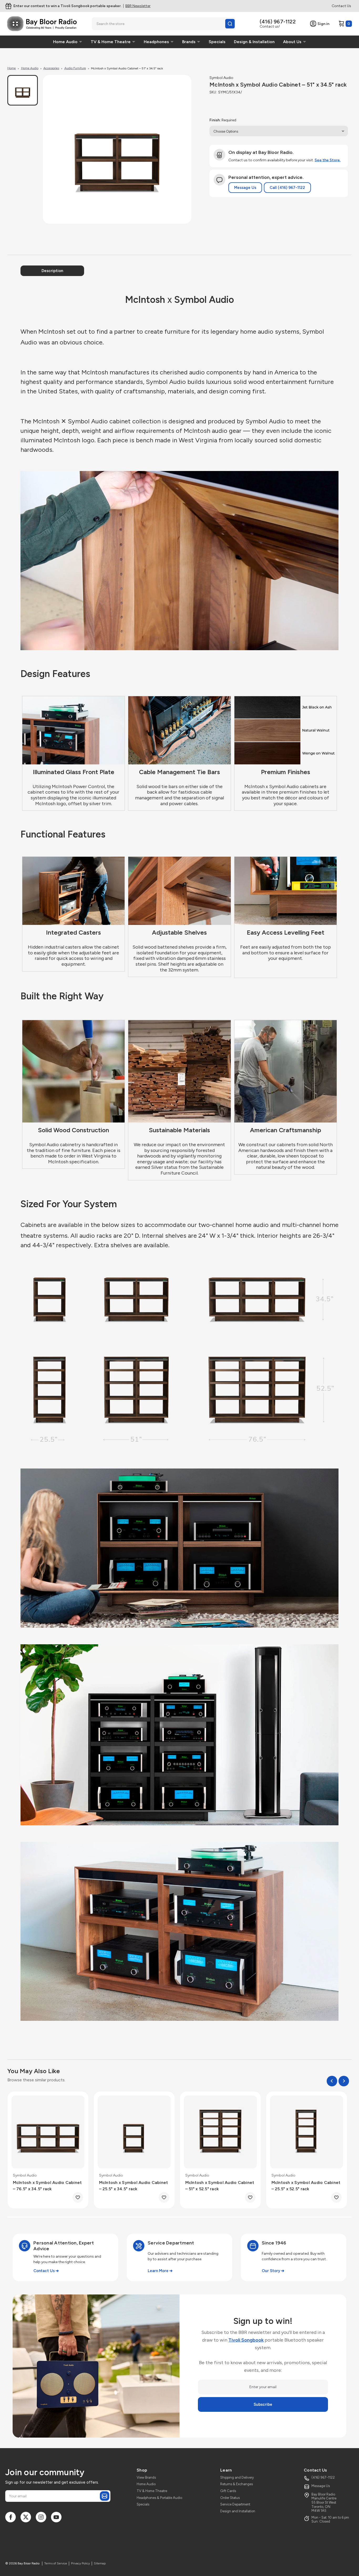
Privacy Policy (80, 2563)
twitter (26, 2517)
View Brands (146, 2477)
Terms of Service (56, 2563)
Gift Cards (228, 2491)
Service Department (235, 2504)
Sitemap (100, 2563)
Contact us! (270, 26)
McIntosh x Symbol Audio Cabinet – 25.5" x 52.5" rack (306, 2186)
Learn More (158, 2271)
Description (52, 271)
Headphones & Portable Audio (159, 2498)
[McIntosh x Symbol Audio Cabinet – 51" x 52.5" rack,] (220, 2132)
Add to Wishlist (78, 2197)
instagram (41, 2517)
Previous (332, 2081)
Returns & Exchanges (237, 2484)
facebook (11, 2517)
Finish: (223, 120)
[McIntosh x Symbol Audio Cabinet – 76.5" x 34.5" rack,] (48, 2132)
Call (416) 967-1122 (287, 188)
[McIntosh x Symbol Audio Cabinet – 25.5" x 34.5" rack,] (134, 2132)
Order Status (230, 2498)
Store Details (139, 6)
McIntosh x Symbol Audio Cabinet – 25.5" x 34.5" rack (134, 2186)
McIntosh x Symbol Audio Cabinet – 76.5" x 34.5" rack (47, 2186)
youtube (56, 2517)
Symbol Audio (221, 78)
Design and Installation (238, 2511)
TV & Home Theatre (152, 2491)
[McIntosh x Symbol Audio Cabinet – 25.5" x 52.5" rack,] (307, 2132)
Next (344, 2081)
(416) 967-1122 (278, 22)
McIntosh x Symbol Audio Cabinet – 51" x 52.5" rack (220, 2186)
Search (230, 24)
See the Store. (328, 160)
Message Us (245, 188)
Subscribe (263, 2404)
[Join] (105, 2496)
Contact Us (341, 6)
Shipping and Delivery (237, 2477)
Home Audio (146, 2484)
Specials (143, 2504)
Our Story (271, 2271)
